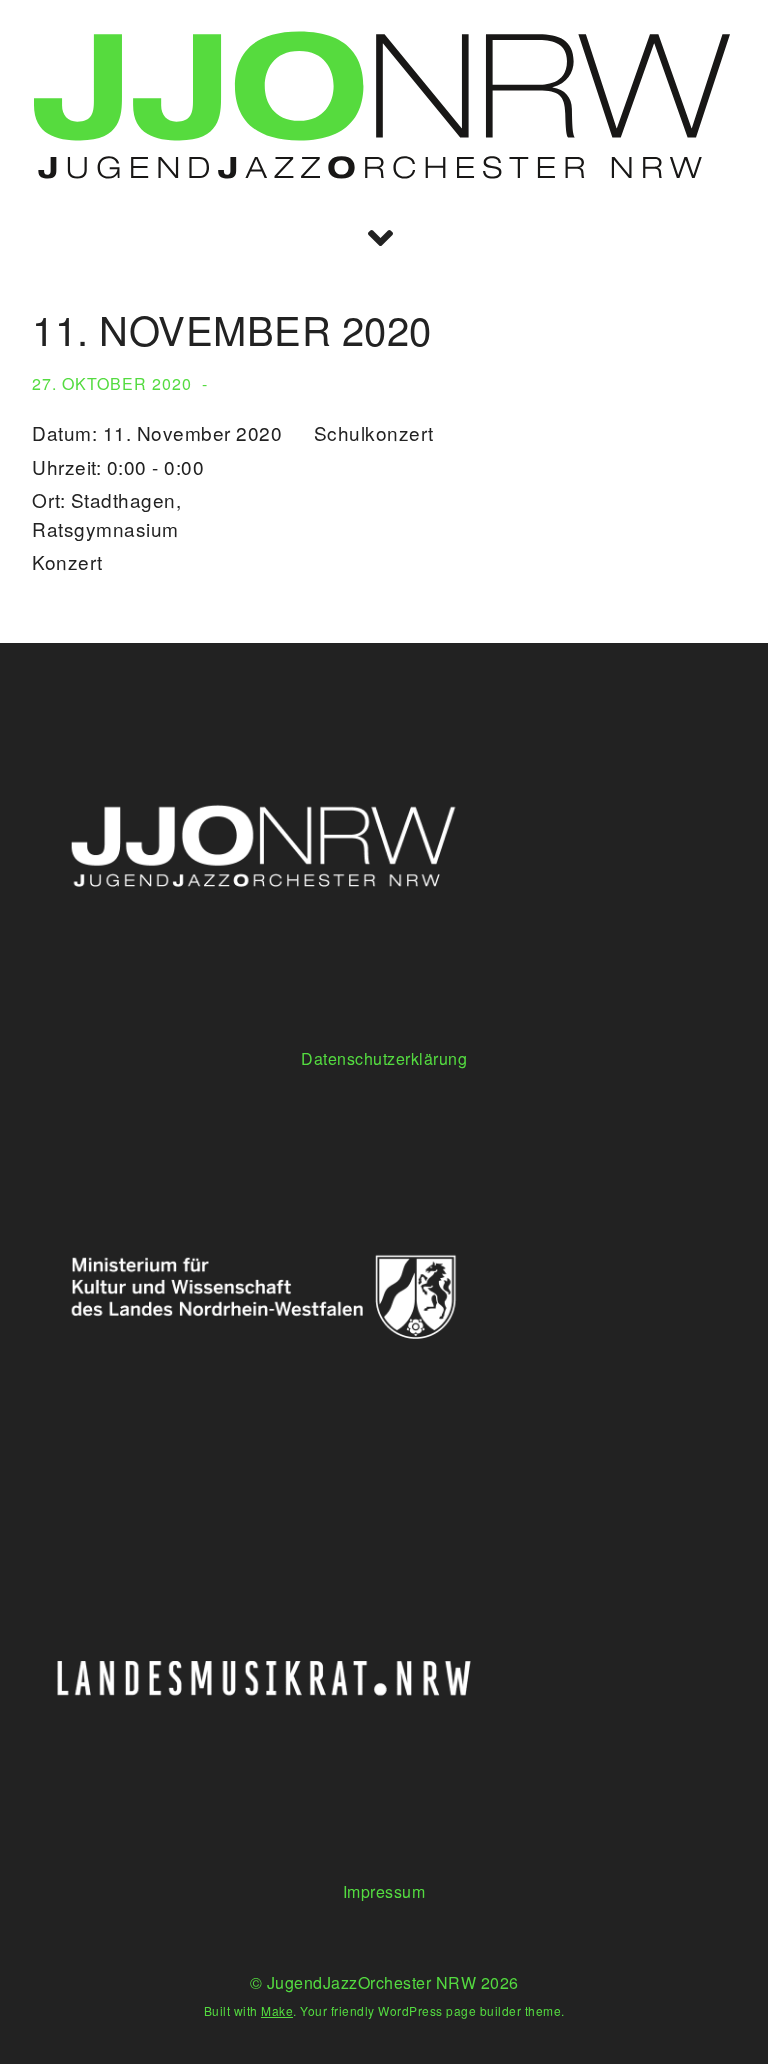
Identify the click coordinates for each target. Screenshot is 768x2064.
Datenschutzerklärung (384, 1058)
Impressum (384, 1891)
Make (277, 2010)
